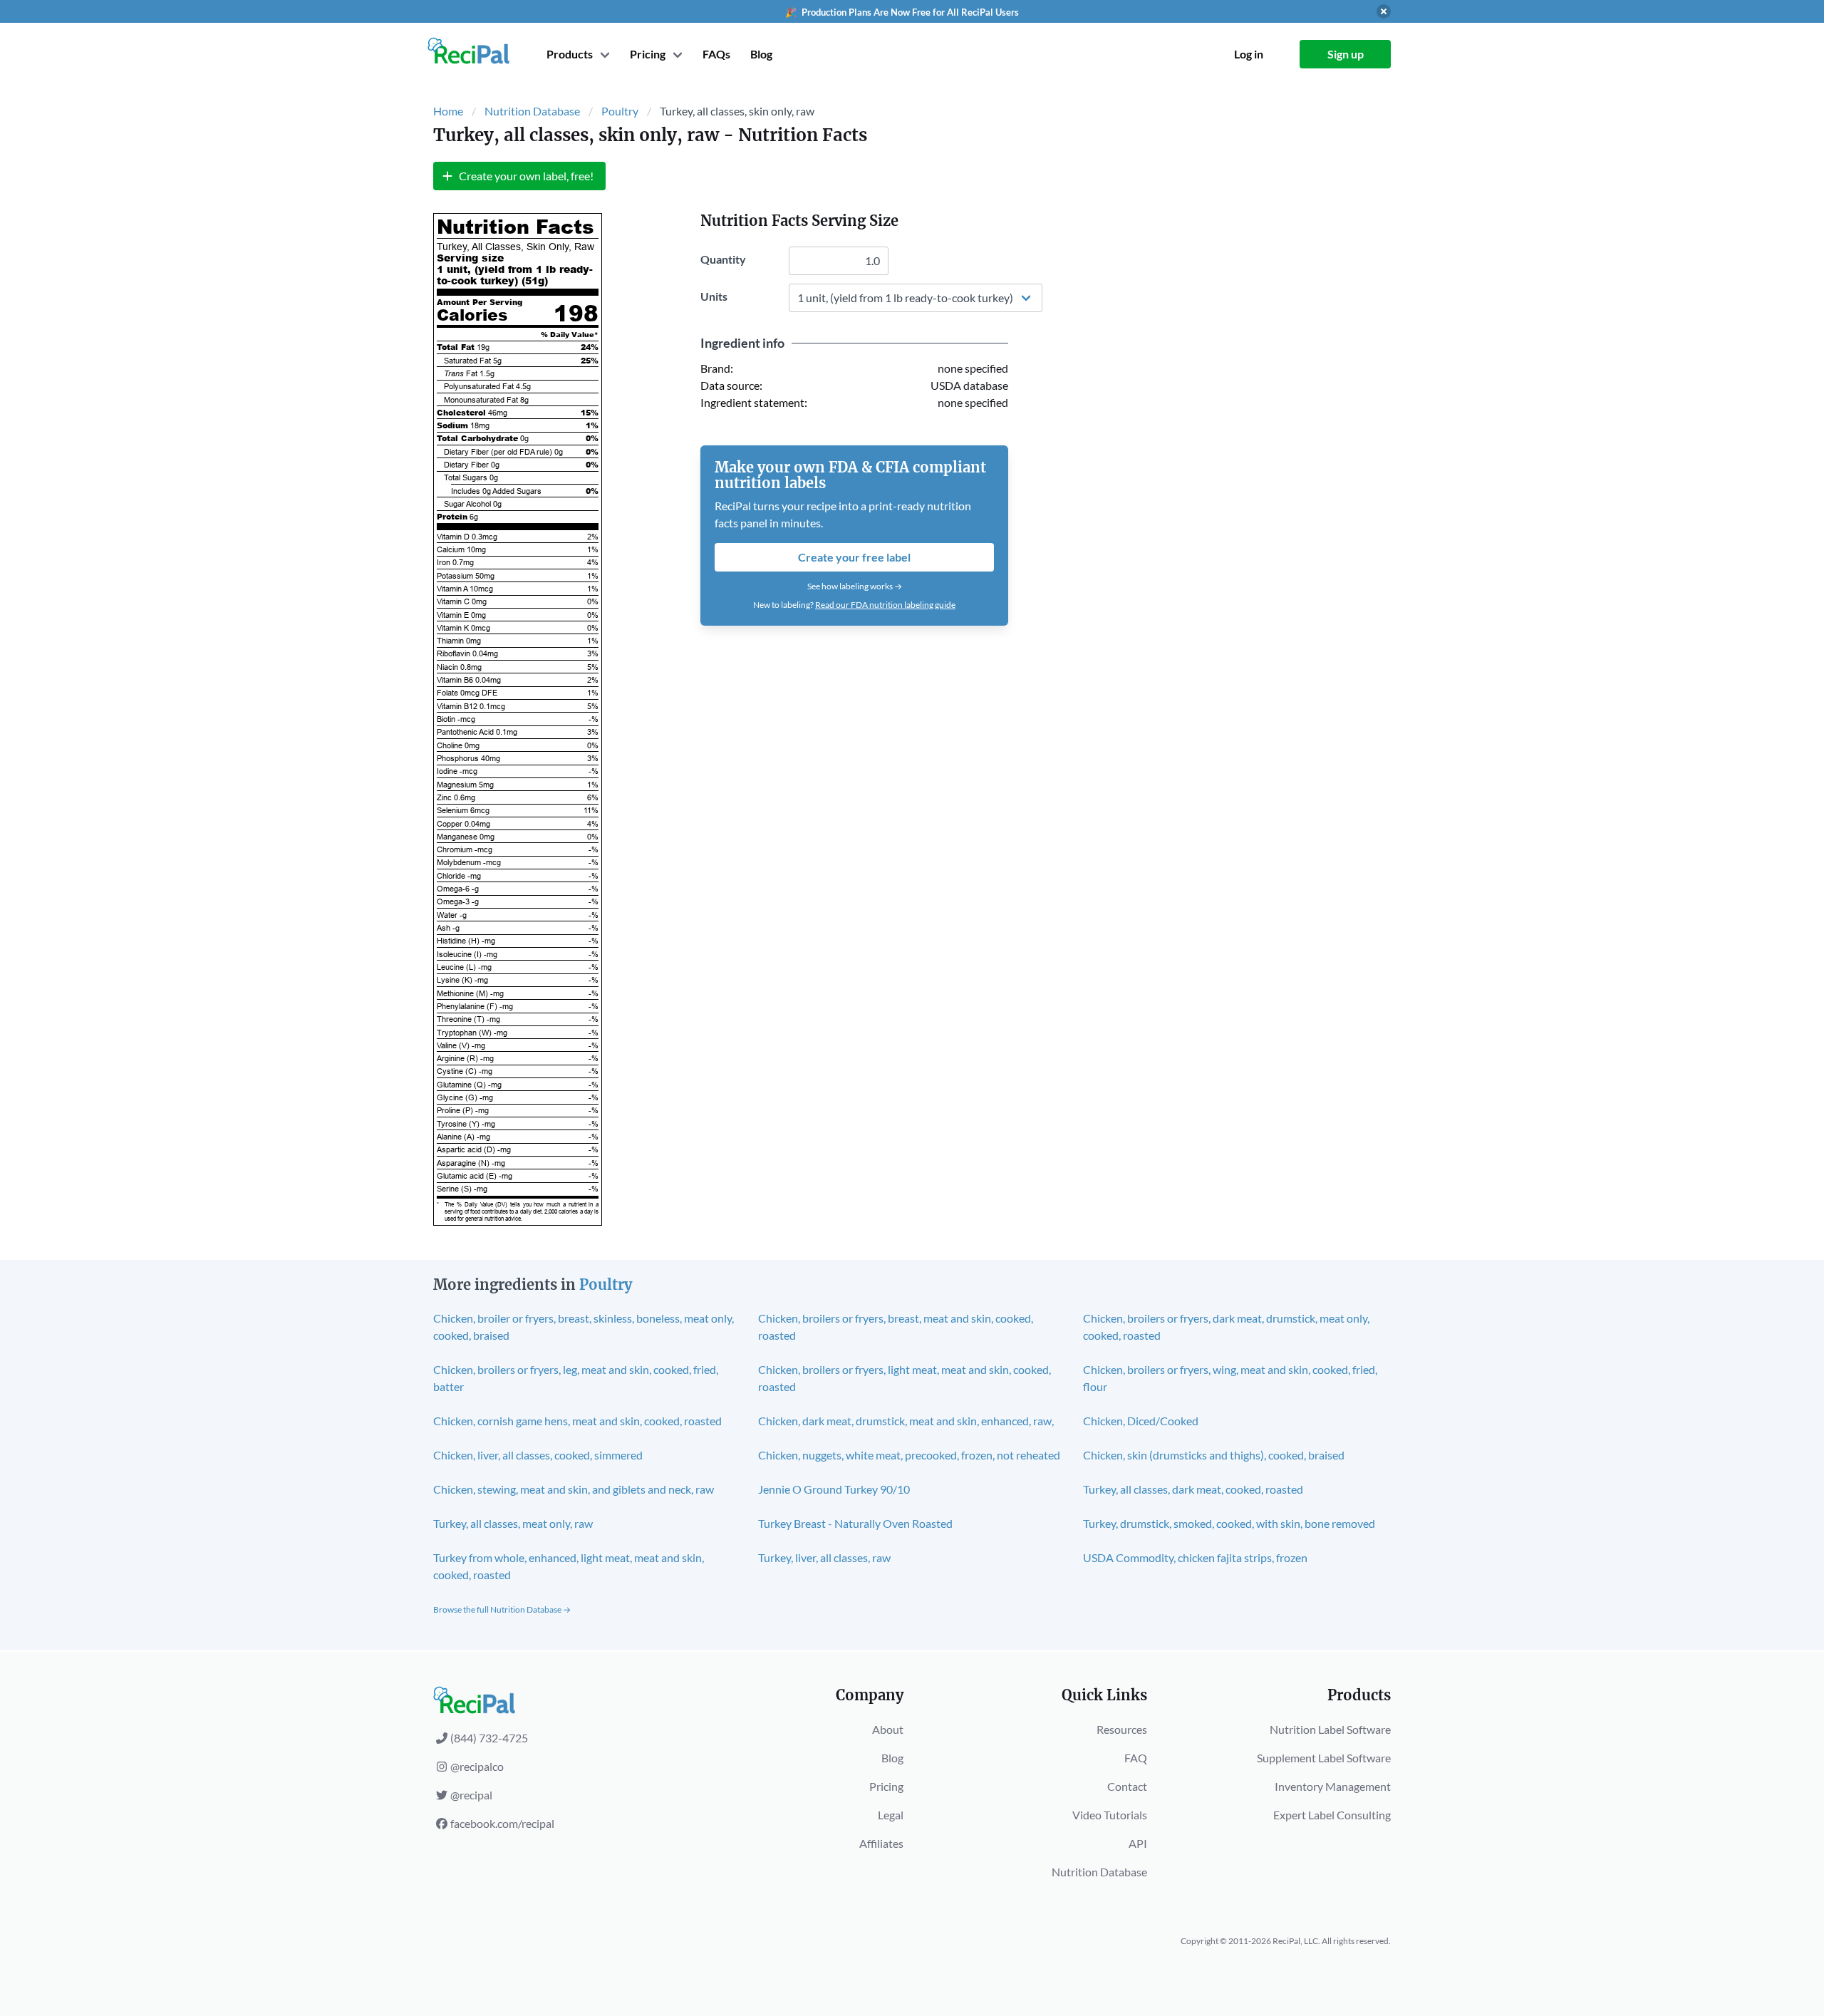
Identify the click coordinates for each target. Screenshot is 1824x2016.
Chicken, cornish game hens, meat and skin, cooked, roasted (577, 1421)
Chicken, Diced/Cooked (1141, 1421)
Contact (1127, 1786)
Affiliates (881, 1843)
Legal (891, 1815)
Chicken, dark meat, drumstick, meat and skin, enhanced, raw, (906, 1421)
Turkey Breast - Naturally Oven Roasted (855, 1523)
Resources (1122, 1729)
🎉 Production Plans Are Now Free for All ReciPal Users (902, 12)
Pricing (886, 1786)
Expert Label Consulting (1332, 1815)
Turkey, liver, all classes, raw (824, 1557)
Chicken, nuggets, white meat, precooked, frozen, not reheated (909, 1455)
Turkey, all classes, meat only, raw (513, 1523)
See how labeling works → (855, 586)
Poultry (620, 111)
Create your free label (854, 557)
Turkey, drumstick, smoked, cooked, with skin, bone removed (1229, 1523)
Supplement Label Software (1324, 1758)
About (888, 1729)
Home (448, 111)
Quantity (723, 259)
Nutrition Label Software (1330, 1729)
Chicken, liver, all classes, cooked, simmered (538, 1455)
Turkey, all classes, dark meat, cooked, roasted (1193, 1489)
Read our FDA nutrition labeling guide (885, 605)
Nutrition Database (532, 111)
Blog (761, 54)
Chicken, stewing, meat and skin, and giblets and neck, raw (574, 1489)
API (1138, 1843)
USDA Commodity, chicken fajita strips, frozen (1195, 1557)
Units (714, 296)
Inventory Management (1333, 1786)
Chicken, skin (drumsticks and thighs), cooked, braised (1214, 1455)
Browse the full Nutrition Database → (502, 1609)
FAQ (1136, 1758)
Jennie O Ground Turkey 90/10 (834, 1489)
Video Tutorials (1110, 1815)
